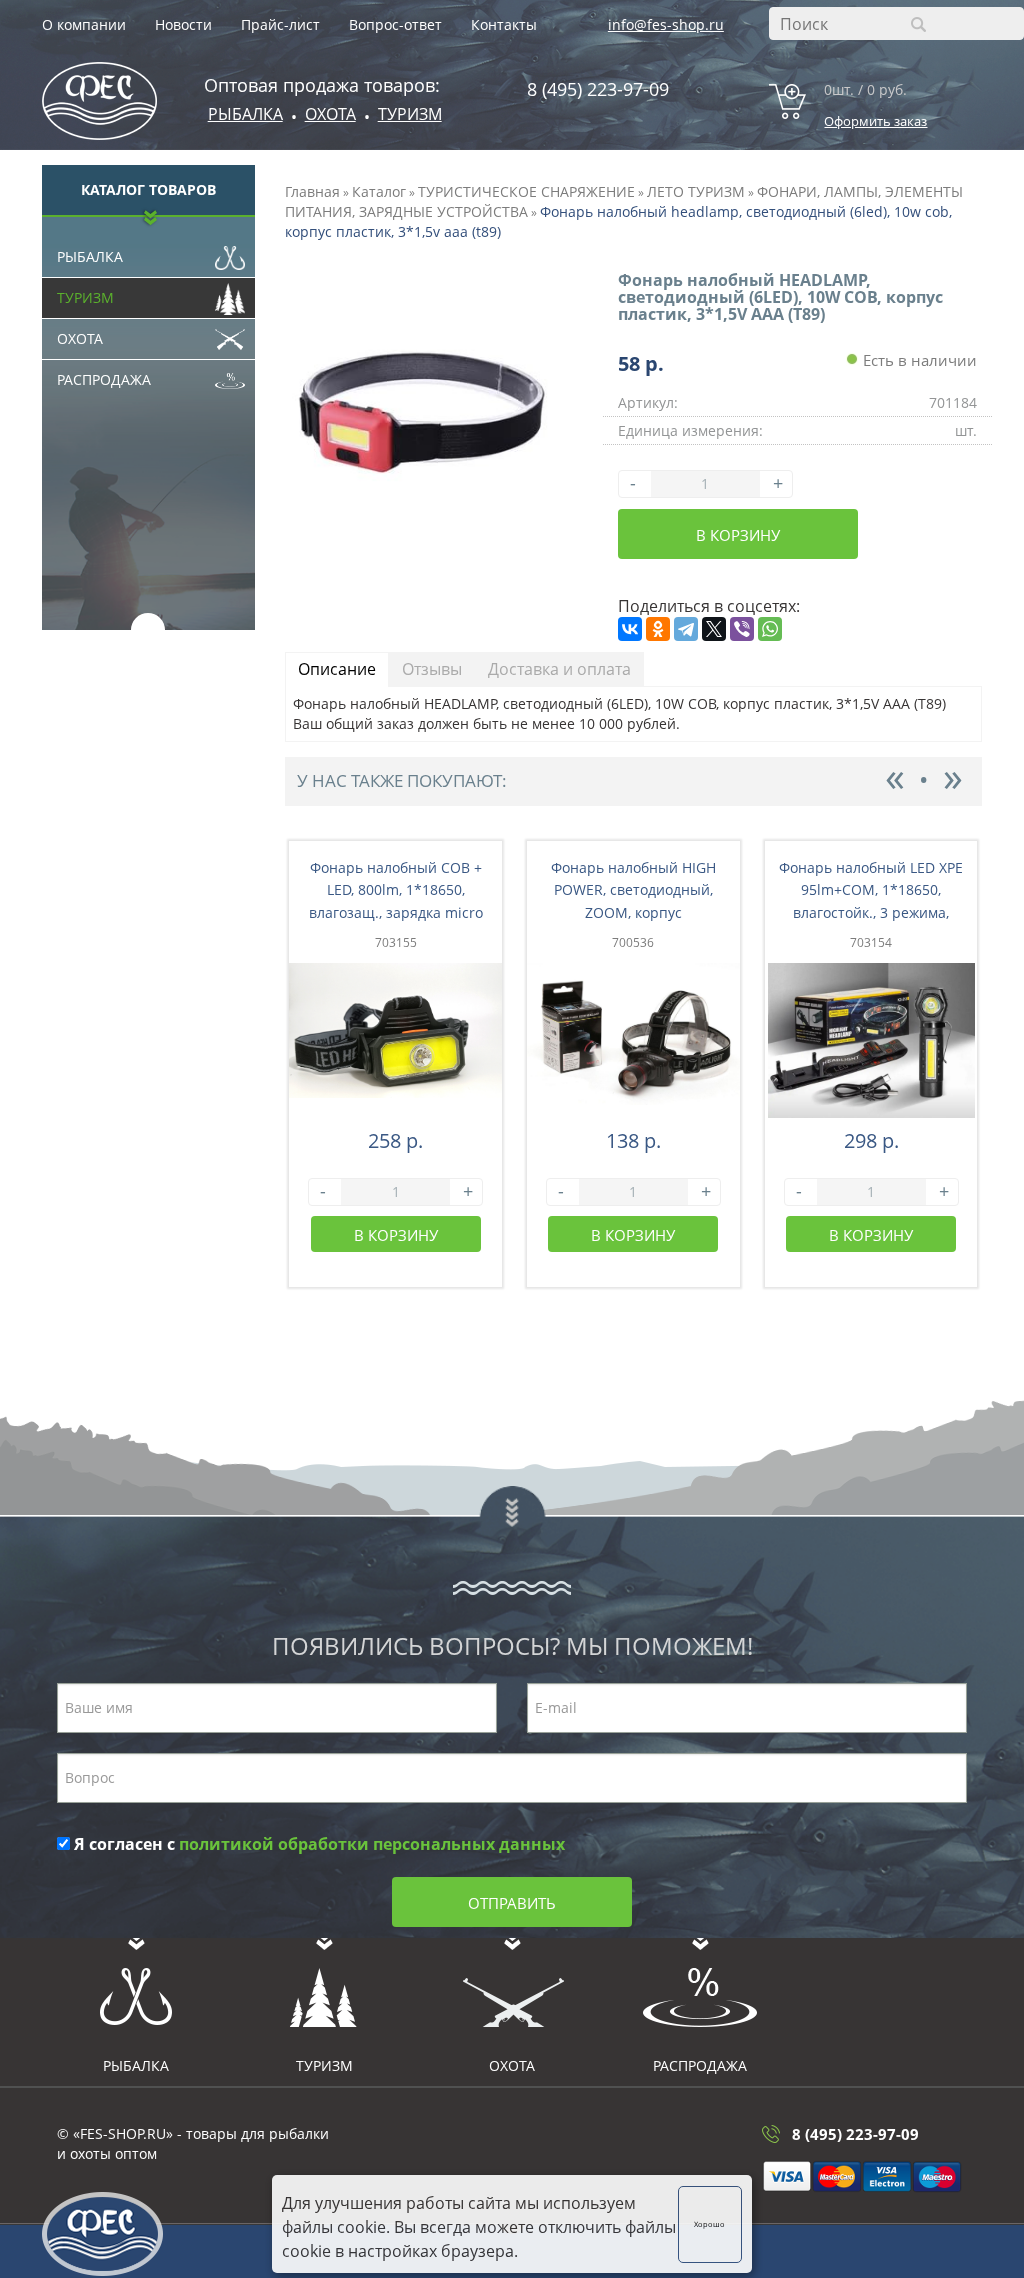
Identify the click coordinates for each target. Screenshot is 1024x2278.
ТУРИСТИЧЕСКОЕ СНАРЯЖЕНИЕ (526, 191)
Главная (312, 191)
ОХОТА (330, 114)
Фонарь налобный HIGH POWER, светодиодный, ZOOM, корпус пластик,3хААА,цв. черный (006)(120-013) (633, 913)
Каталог (379, 191)
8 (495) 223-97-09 (598, 89)
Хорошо (709, 2224)
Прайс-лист (280, 24)
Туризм (410, 114)
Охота (80, 338)
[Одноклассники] (658, 629)
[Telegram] (686, 629)
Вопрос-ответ (395, 24)
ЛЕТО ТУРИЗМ (696, 191)
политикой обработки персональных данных (372, 1844)
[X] (714, 629)
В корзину (738, 535)
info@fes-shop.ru (666, 24)
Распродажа (104, 379)
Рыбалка (245, 114)
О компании (84, 24)
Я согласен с (317, 1844)
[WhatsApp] (770, 629)
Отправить (512, 1903)
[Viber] (742, 629)
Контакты (504, 24)
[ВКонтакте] (630, 629)
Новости (183, 24)
